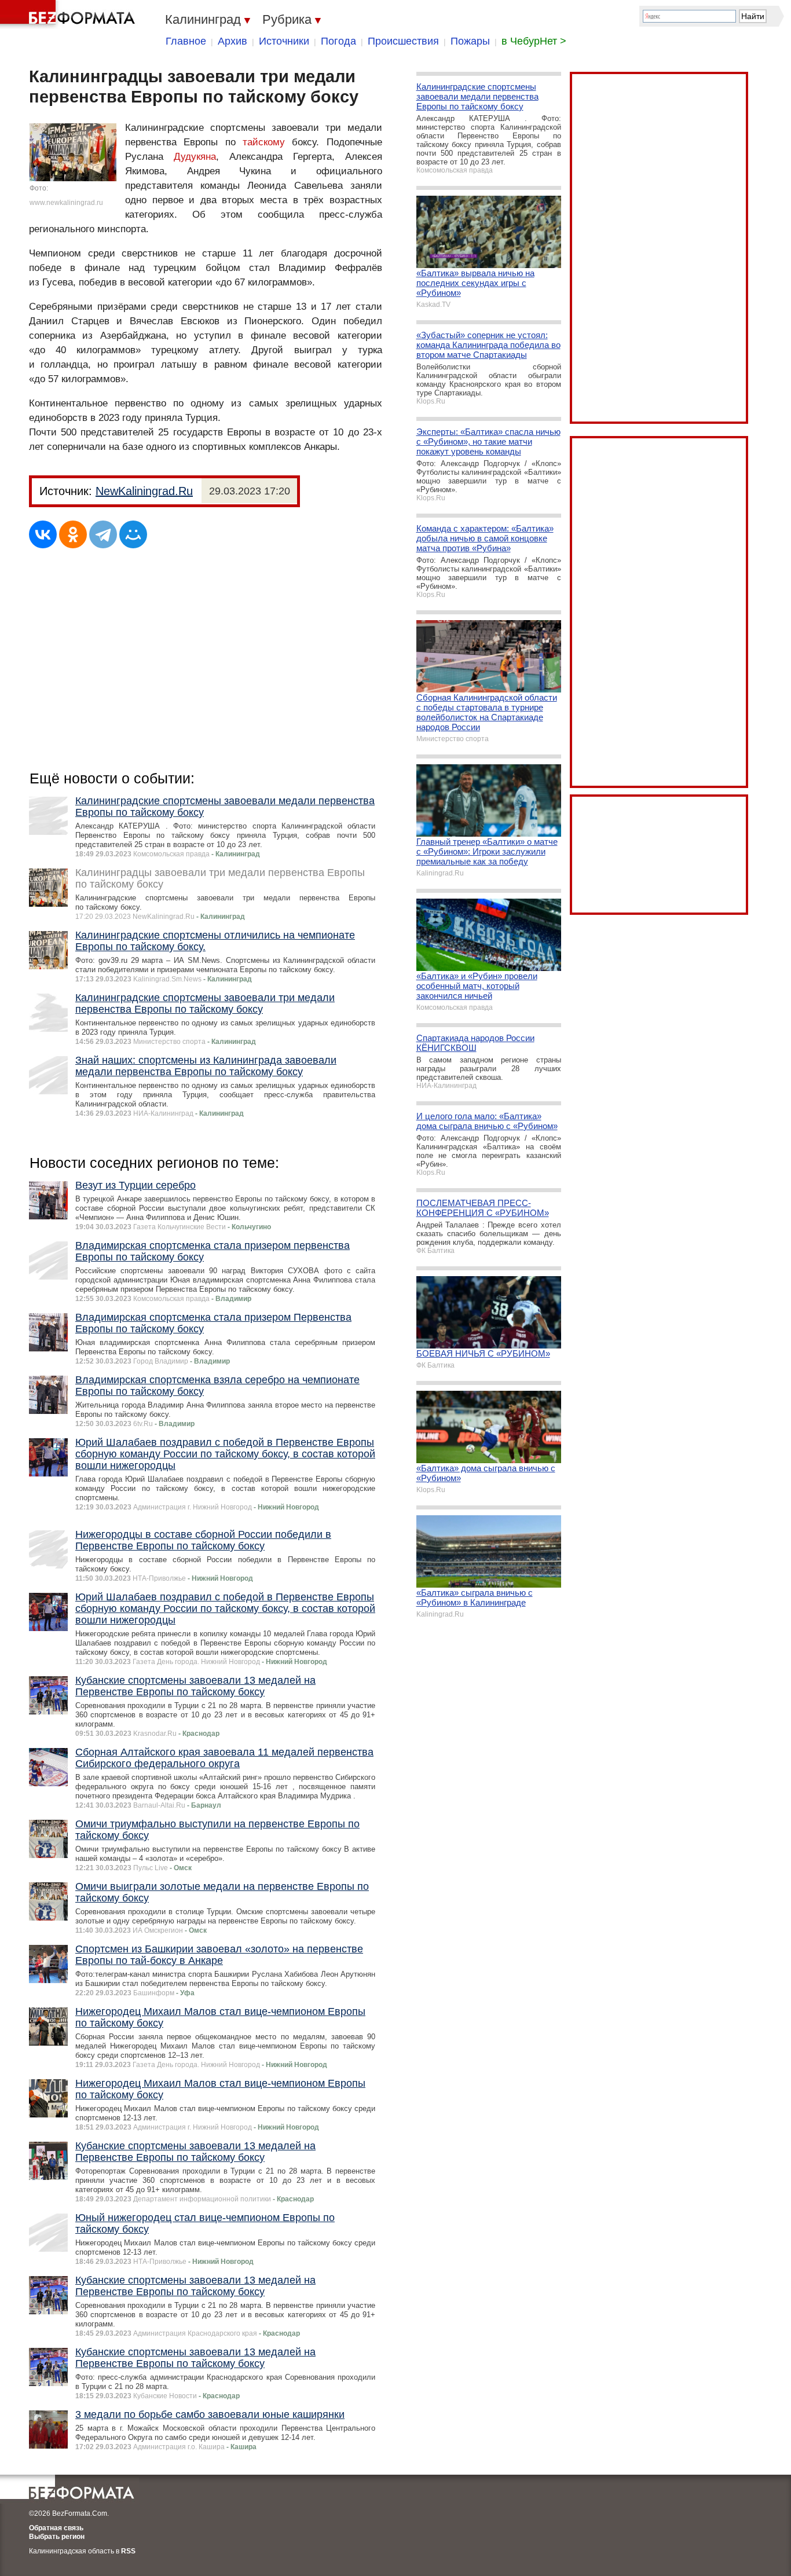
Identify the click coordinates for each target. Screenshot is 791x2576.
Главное (186, 41)
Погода (338, 41)
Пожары (470, 41)
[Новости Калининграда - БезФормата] (69, 14)
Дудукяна (195, 157)
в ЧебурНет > (534, 41)
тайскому (264, 142)
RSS (128, 2551)
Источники (284, 41)
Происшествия (403, 41)
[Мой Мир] (133, 534)
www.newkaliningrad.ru (66, 203)
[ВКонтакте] (43, 534)
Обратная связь (56, 2528)
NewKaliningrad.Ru (144, 491)
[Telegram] (103, 534)
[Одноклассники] (73, 534)
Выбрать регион (57, 2537)
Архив (232, 41)
